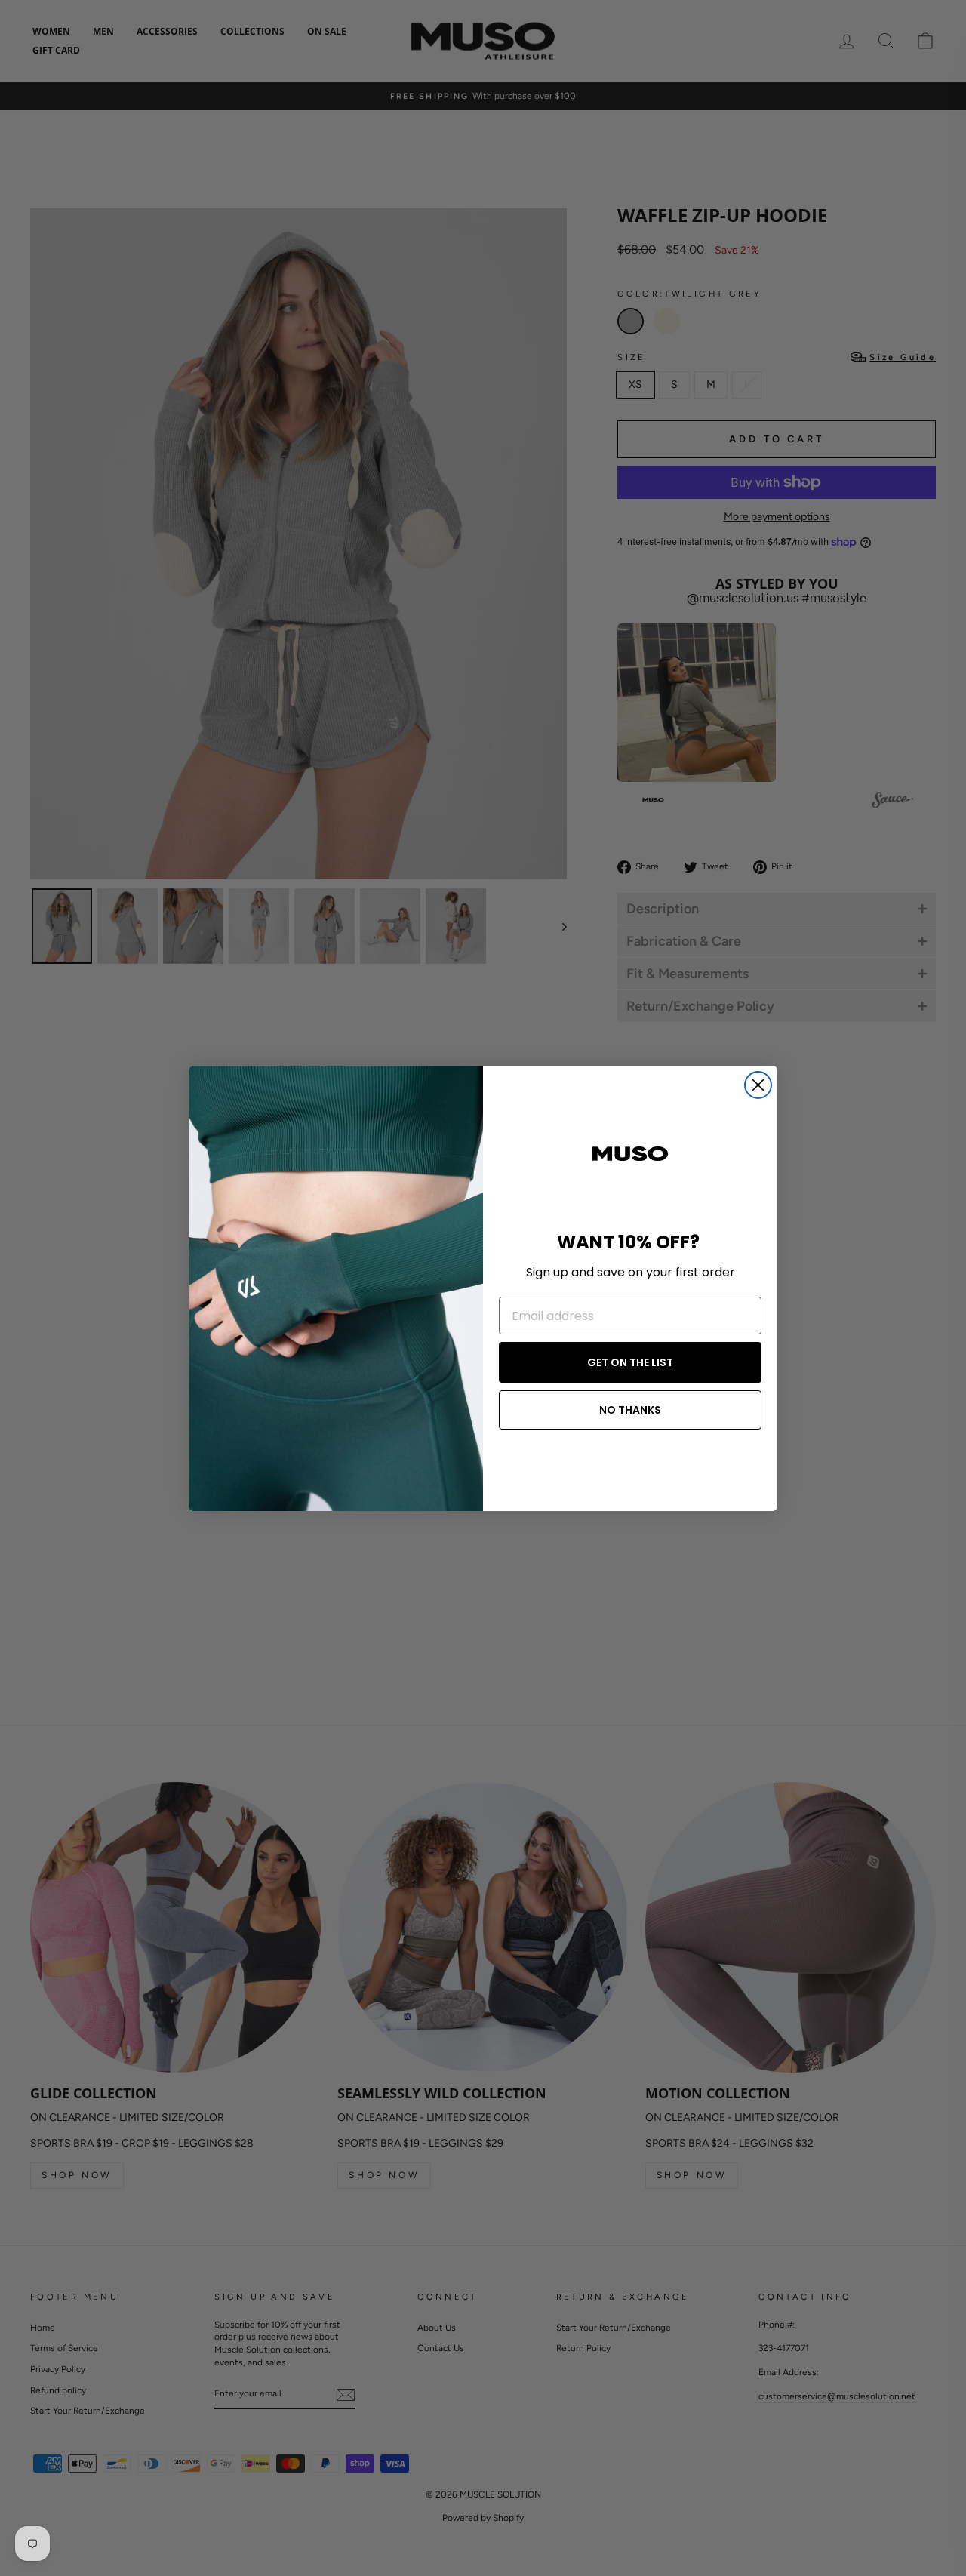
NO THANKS (630, 1410)
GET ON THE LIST (630, 1362)
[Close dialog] (758, 1085)
